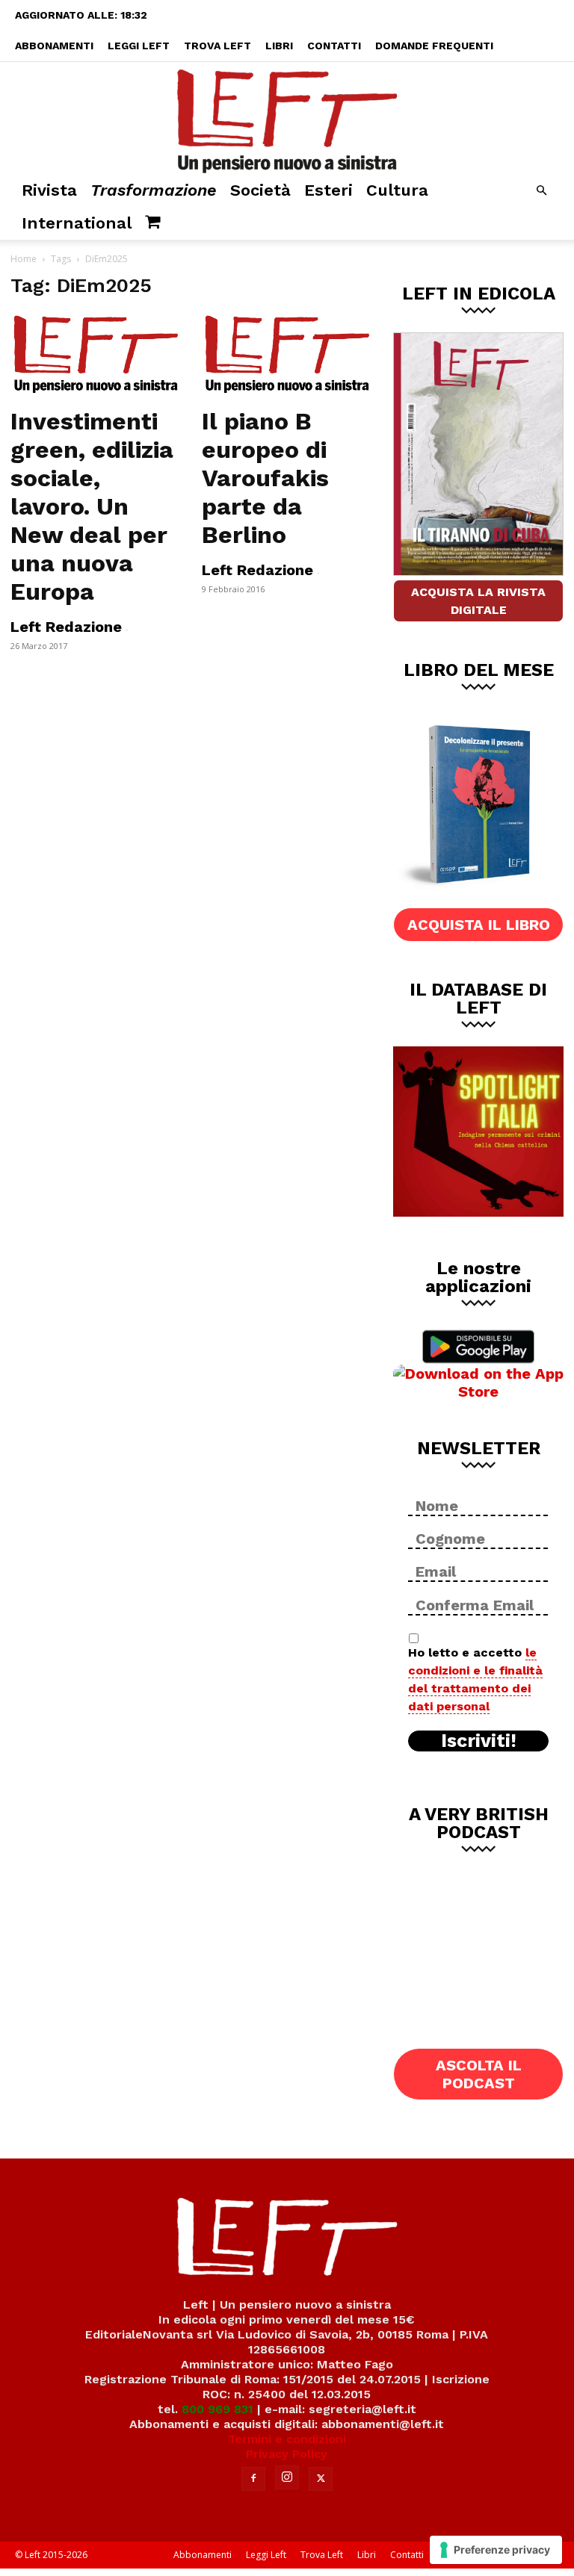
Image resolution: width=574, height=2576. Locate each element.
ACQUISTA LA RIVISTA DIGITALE (478, 601)
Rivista (49, 190)
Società (260, 190)
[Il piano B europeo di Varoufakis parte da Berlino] (287, 355)
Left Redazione (66, 627)
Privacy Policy (287, 2454)
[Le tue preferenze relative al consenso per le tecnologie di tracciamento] (496, 2550)
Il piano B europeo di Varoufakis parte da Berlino (265, 478)
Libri (279, 46)
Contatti (334, 46)
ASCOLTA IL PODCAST (479, 2074)
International (77, 223)
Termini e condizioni (287, 2439)
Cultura (397, 190)
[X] (321, 2479)
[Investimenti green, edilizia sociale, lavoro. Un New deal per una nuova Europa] (96, 355)
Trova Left (217, 46)
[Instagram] (287, 2477)
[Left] (287, 118)
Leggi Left (139, 46)
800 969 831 (217, 2409)
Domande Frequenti (434, 46)
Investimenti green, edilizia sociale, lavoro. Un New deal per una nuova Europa (92, 506)
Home (24, 259)
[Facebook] (253, 2479)
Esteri (328, 190)
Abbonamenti (54, 46)
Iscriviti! (479, 1741)
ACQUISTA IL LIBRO (479, 925)
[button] (541, 191)
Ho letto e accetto (475, 1679)
